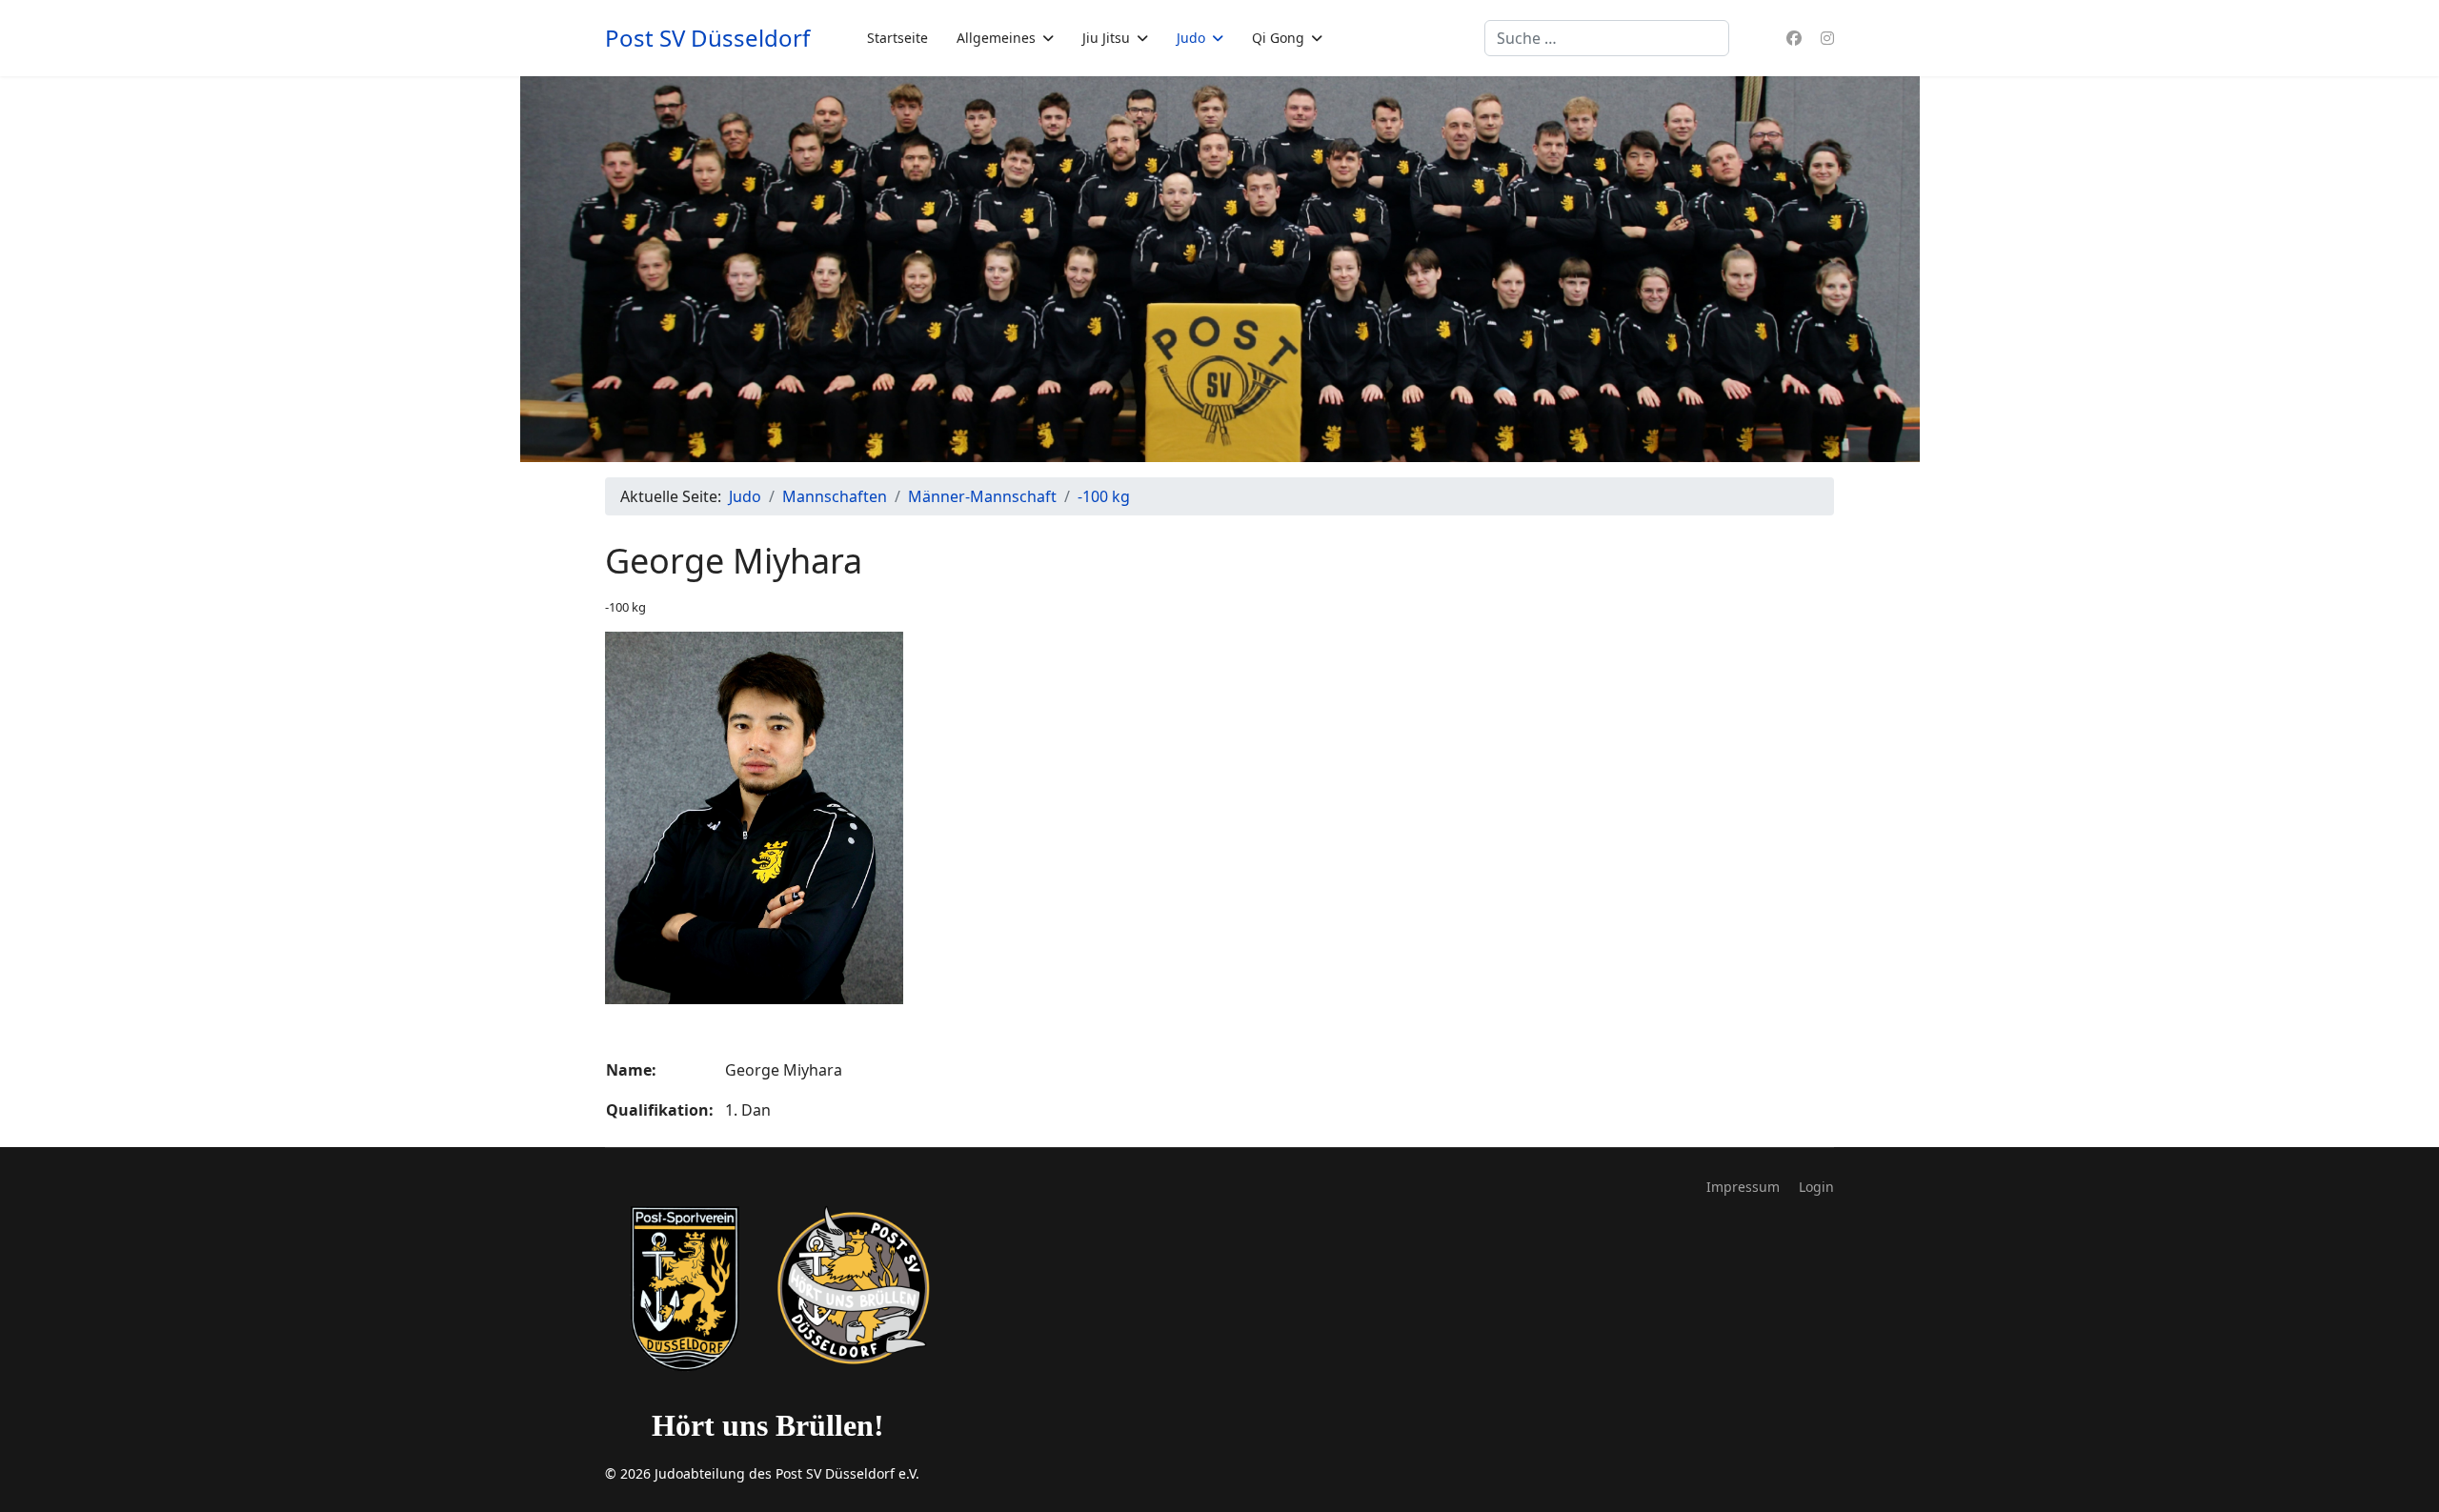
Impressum (1743, 1187)
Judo (1191, 38)
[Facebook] (1794, 38)
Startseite (897, 38)
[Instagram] (1827, 38)
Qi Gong (1278, 38)
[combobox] (1607, 38)
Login (1816, 1187)
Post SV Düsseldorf (707, 38)
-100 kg (625, 607)
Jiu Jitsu (1106, 38)
